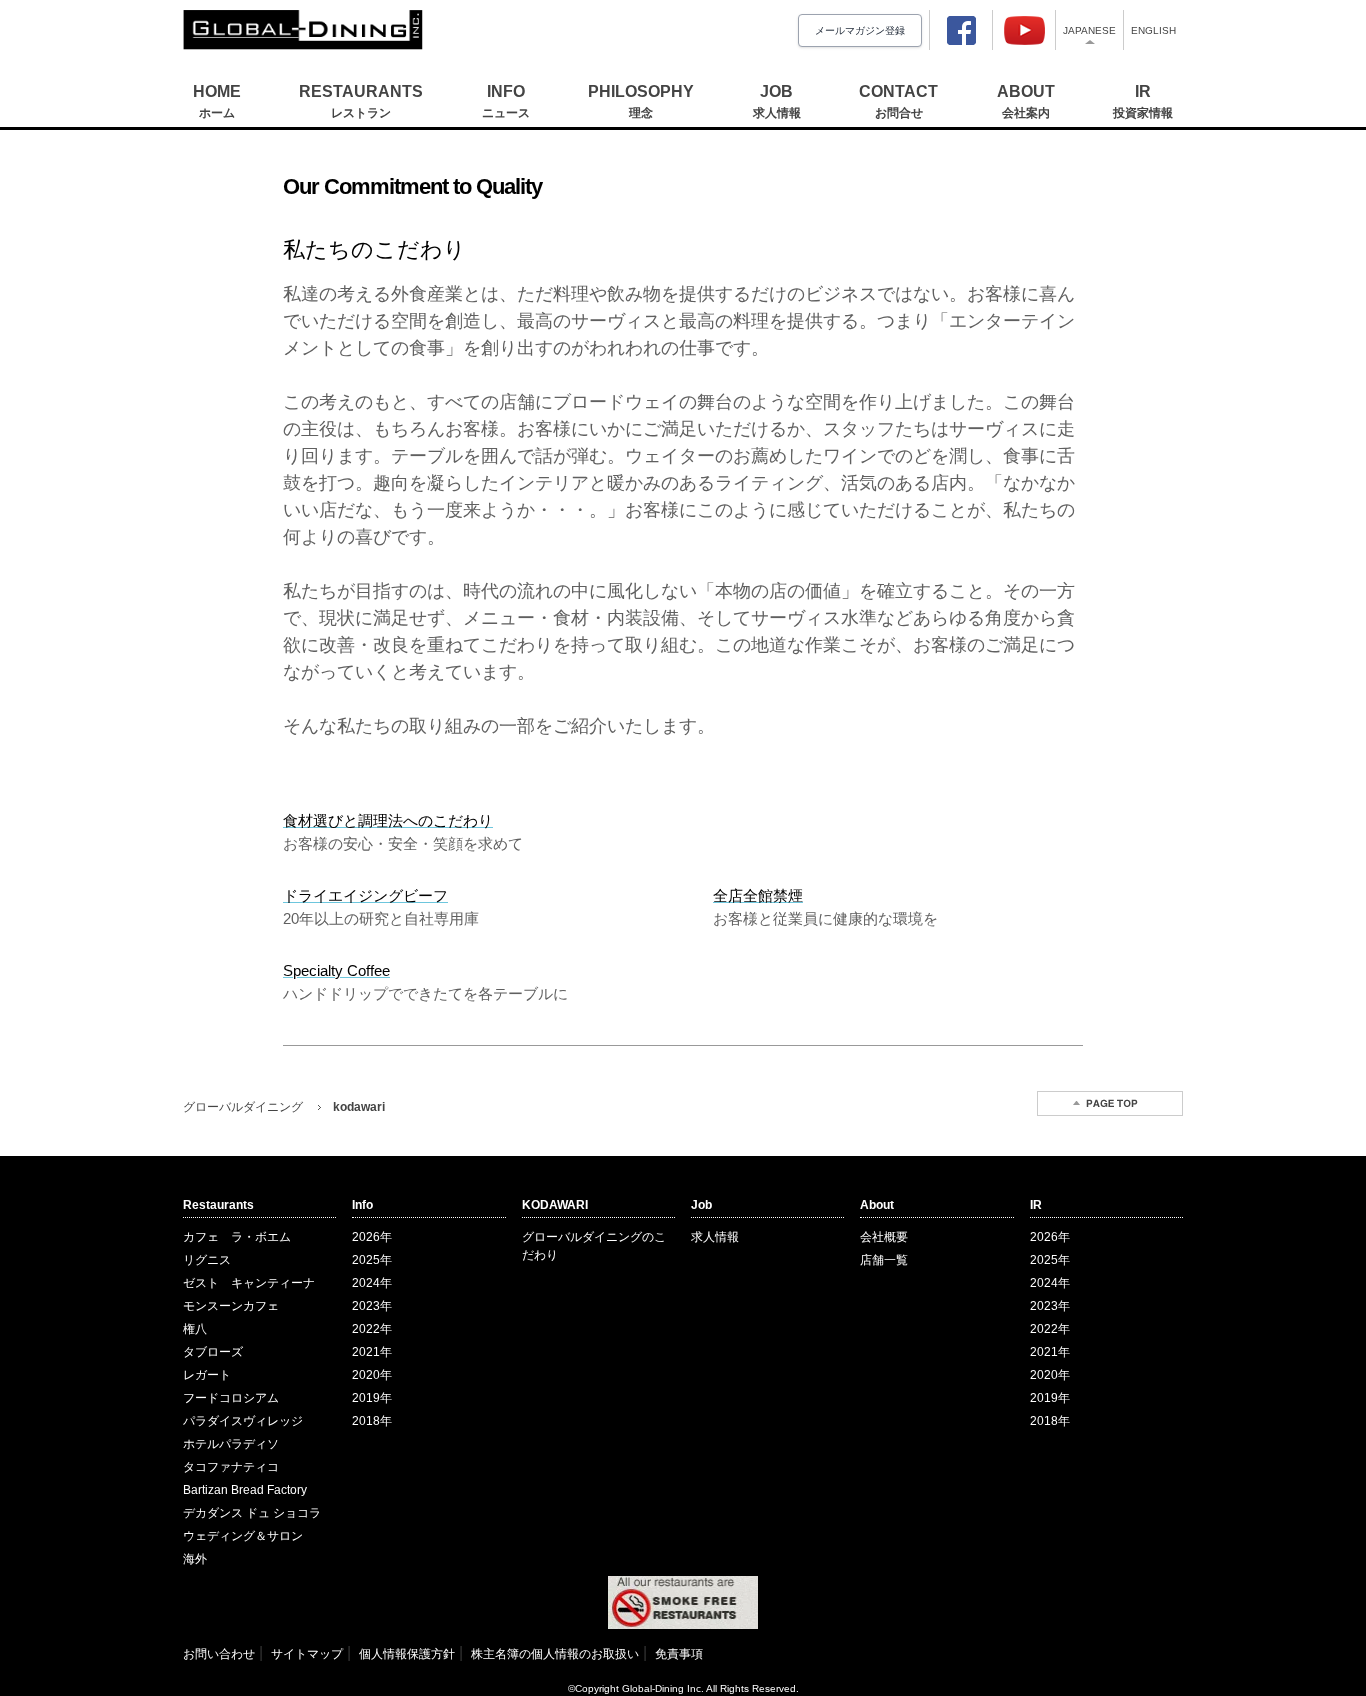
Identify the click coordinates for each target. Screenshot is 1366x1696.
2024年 (372, 1283)
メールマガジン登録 (860, 30)
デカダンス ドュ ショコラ (252, 1513)
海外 (195, 1559)
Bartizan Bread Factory (245, 1490)
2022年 (372, 1329)
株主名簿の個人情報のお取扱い (555, 1654)
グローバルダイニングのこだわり (594, 1246)
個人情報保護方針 (407, 1654)
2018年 (372, 1421)
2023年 (372, 1306)
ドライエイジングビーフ (365, 895)
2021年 (372, 1352)
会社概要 (884, 1237)
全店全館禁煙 (758, 895)
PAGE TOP (1110, 1103)
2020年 (372, 1375)
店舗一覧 (884, 1260)
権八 (195, 1329)
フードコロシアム (231, 1398)
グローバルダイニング (243, 1107)
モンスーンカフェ (231, 1306)
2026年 (372, 1237)
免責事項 (679, 1654)
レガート (207, 1375)
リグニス (207, 1260)
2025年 (372, 1260)
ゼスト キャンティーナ (249, 1283)
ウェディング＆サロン (243, 1536)
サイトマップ (307, 1654)
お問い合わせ (219, 1654)
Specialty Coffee (336, 970)
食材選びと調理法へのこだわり (388, 820)
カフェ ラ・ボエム (237, 1237)
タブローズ (213, 1352)
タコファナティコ (231, 1467)
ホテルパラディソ (231, 1444)
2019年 (372, 1398)
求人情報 (715, 1237)
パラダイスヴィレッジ (243, 1421)
